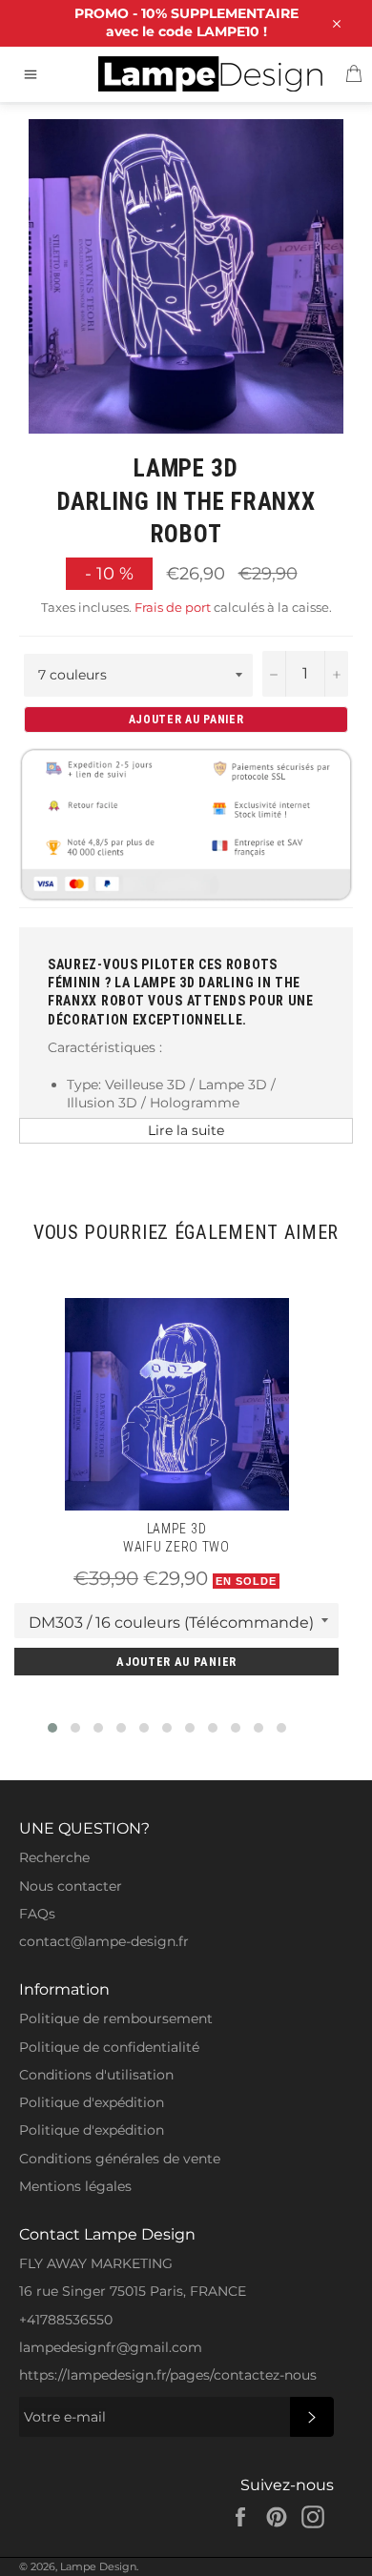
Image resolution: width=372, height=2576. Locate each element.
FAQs (37, 1914)
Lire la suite (186, 1130)
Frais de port (173, 607)
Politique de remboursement (116, 2018)
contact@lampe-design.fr (104, 1941)
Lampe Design (98, 2566)
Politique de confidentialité (109, 2047)
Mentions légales (75, 2186)
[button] (52, 1728)
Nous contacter (71, 1886)
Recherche (54, 1857)
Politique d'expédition (92, 2102)
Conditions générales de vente (120, 2159)
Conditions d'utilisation (96, 2075)
